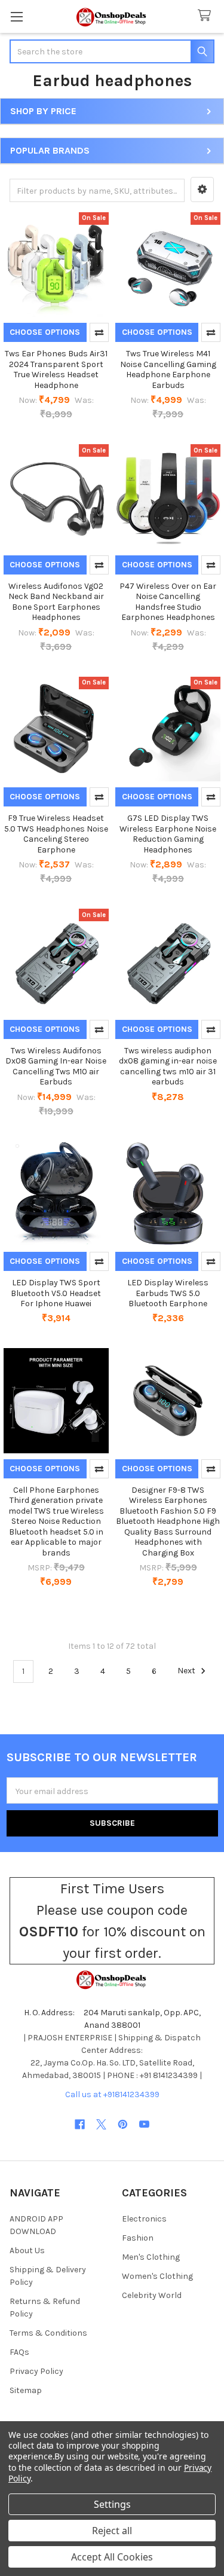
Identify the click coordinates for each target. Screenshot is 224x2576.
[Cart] (207, 16)
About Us (27, 2250)
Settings (112, 2504)
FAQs (19, 2352)
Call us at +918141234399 (112, 2094)
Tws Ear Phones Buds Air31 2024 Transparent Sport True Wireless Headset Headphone (56, 369)
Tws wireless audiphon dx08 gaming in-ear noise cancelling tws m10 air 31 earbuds (168, 1067)
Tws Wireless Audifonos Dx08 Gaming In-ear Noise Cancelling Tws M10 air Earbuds (56, 1067)
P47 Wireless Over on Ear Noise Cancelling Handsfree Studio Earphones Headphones (168, 602)
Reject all (112, 2531)
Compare (99, 332)
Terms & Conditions (48, 2333)
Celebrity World (152, 2295)
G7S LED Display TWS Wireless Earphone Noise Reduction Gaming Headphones (168, 834)
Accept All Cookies (112, 2557)
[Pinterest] (123, 2124)
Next (187, 1671)
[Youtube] (144, 2124)
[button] (202, 190)
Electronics (144, 2219)
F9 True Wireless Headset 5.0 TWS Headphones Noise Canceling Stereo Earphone (56, 834)
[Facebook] (80, 2124)
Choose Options (45, 332)
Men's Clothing (151, 2257)
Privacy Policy (36, 2371)
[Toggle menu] (16, 16)
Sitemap (26, 2390)
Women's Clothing (157, 2276)
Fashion (138, 2238)
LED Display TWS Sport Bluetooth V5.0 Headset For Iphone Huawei (56, 1293)
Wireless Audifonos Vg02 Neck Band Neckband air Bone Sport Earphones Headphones (56, 602)
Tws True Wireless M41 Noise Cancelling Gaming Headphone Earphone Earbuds (168, 369)
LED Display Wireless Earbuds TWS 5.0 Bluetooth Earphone (168, 1293)
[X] (101, 2124)
